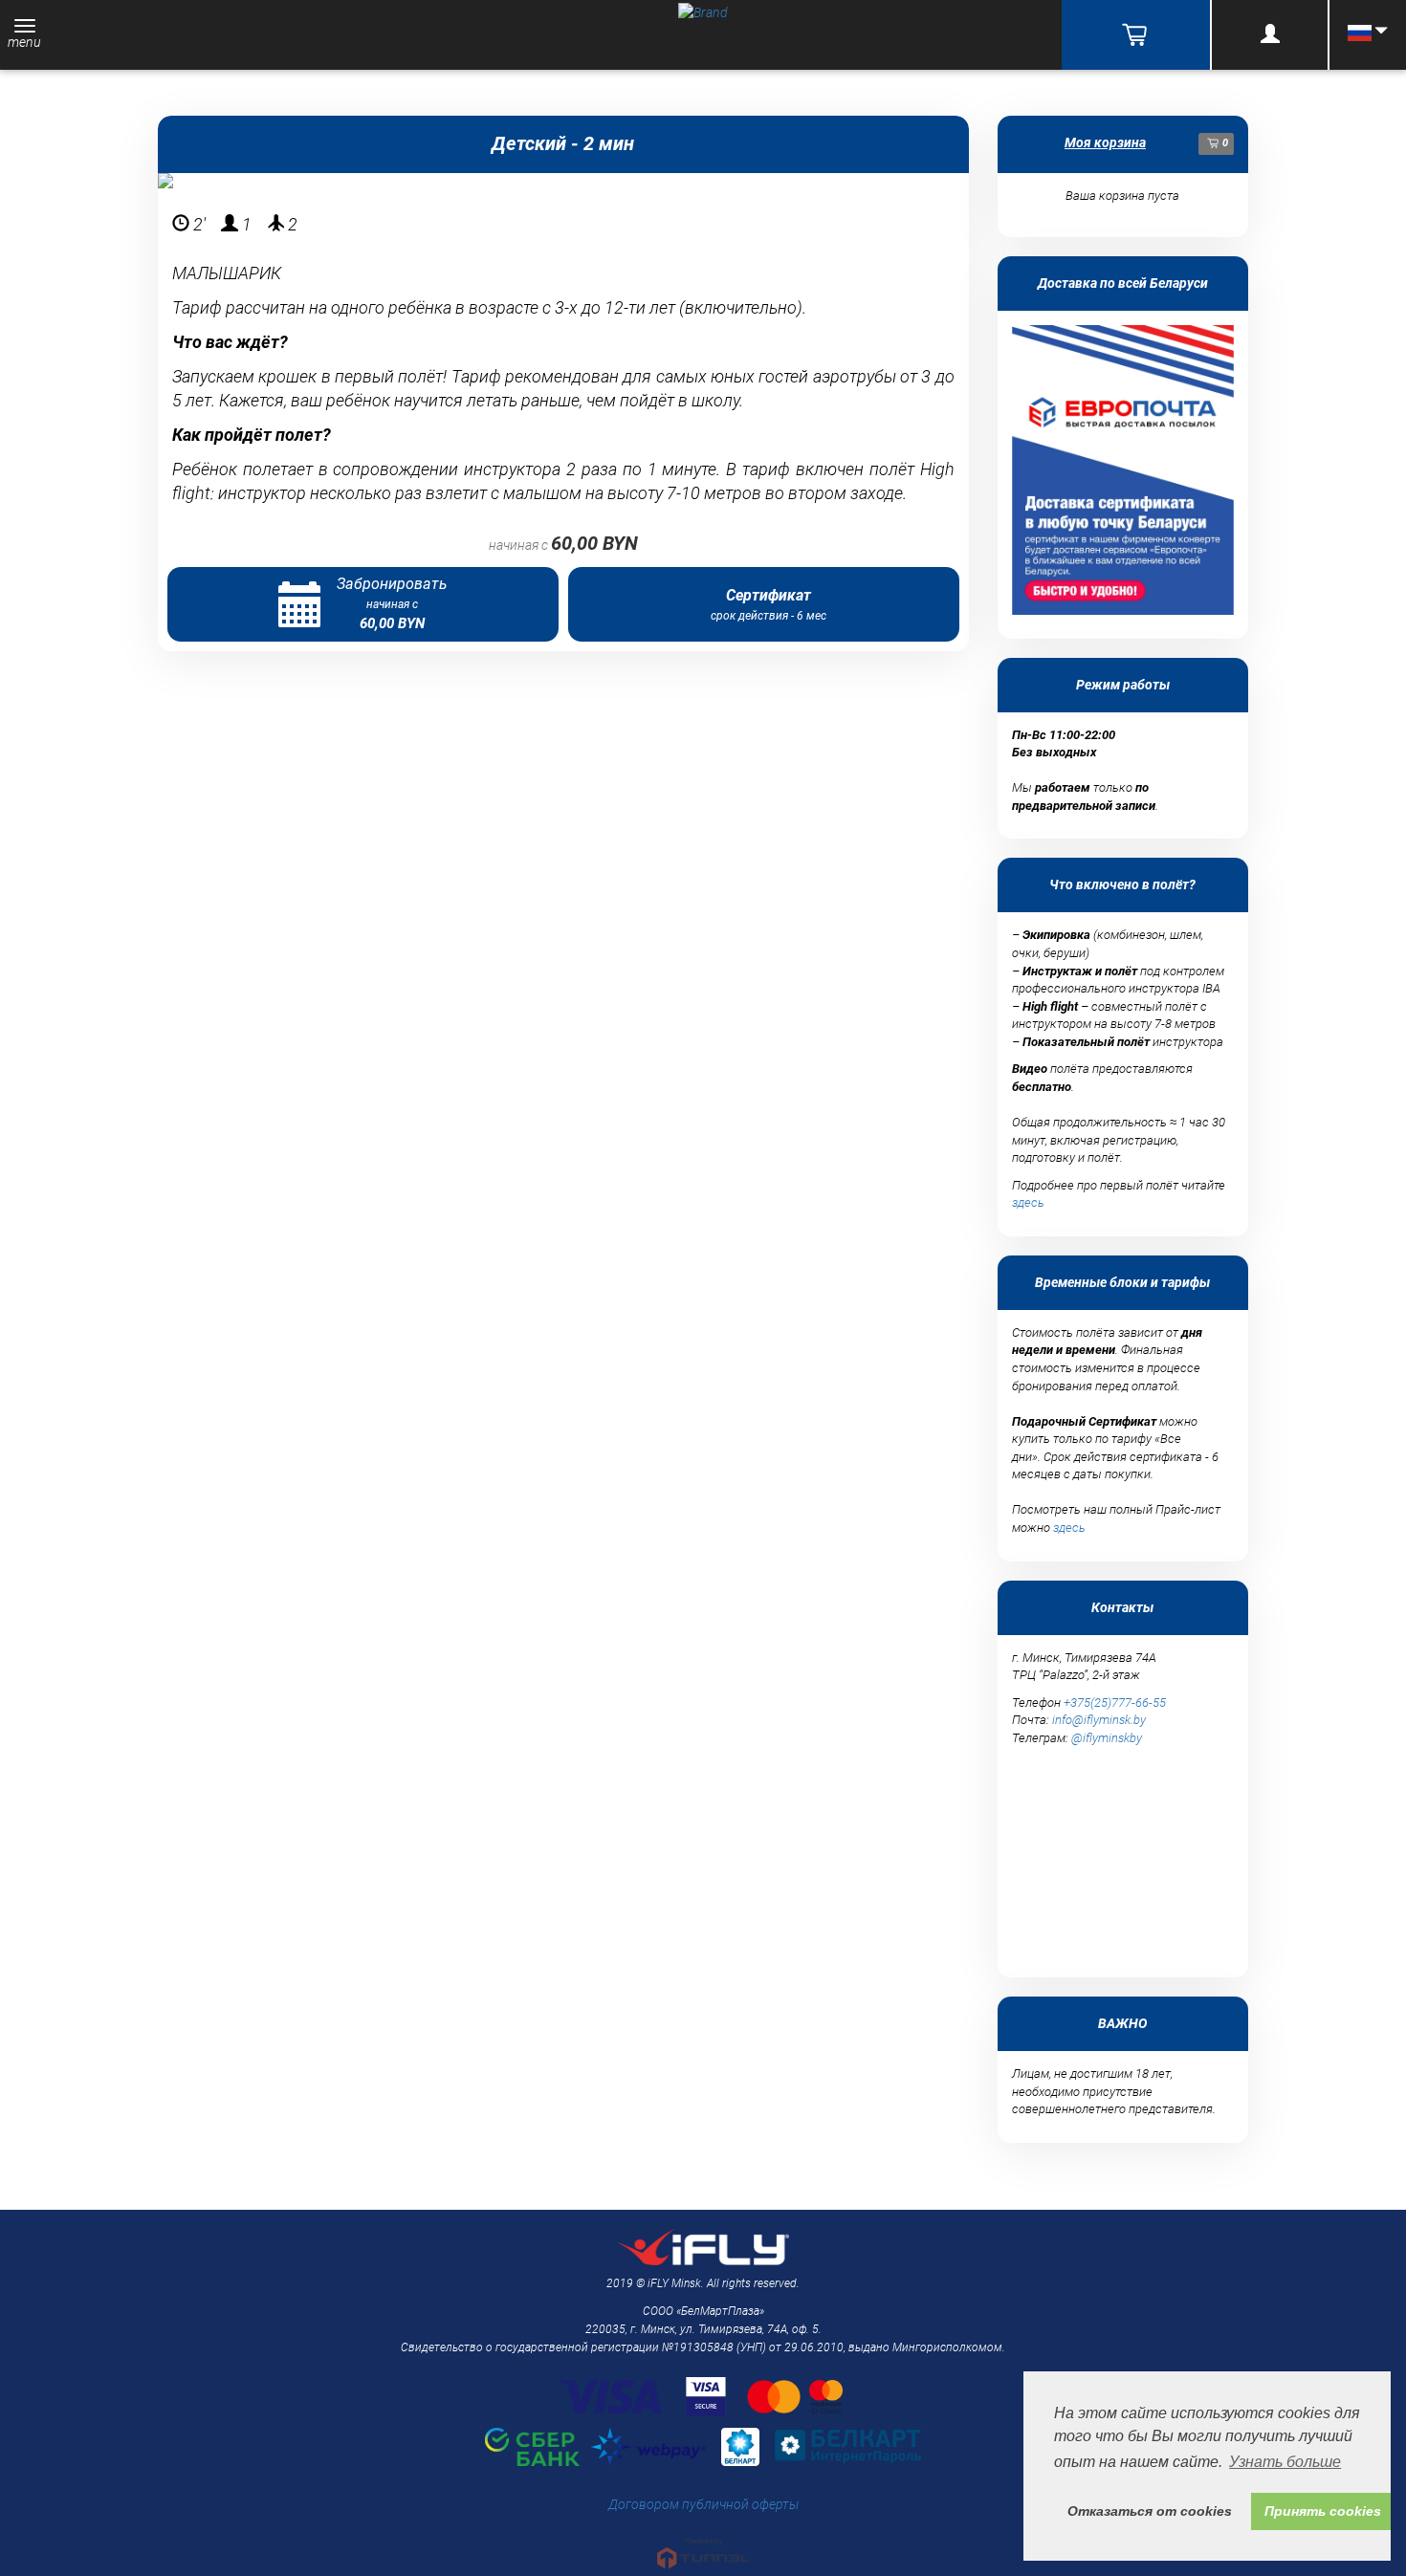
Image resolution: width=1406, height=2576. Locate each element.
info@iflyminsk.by (1099, 1720)
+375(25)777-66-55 (1115, 1703)
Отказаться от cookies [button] (1150, 2511)
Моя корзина (1105, 142)
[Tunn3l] (703, 2545)
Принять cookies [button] (1323, 2511)
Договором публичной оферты (703, 2504)
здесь (1028, 1202)
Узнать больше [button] (1285, 2462)
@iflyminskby (1107, 1738)
